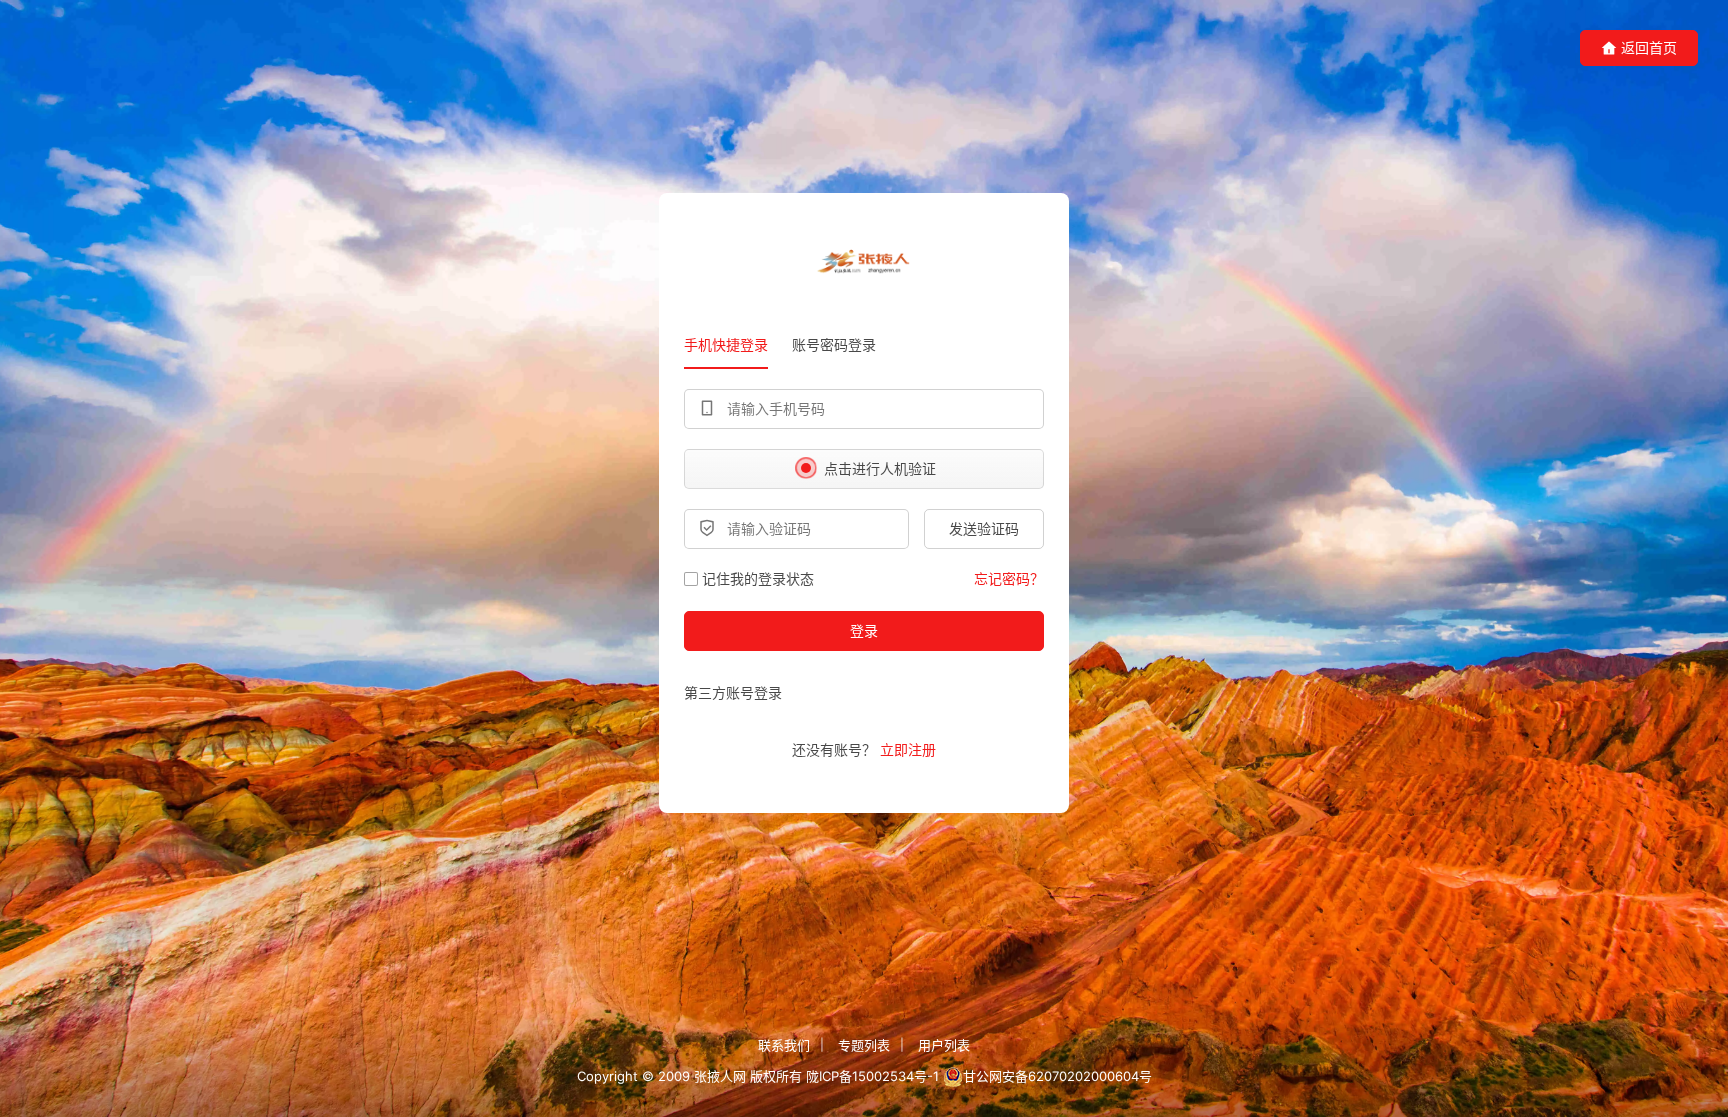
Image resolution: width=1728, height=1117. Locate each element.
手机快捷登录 (726, 344)
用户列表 (944, 1045)
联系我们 (784, 1045)
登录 (864, 630)
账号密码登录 (834, 344)
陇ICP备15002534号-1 (872, 1076)
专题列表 (864, 1045)
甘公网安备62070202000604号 (1057, 1076)
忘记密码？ (1009, 578)
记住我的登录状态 (758, 578)
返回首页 (1649, 47)
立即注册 (908, 749)
